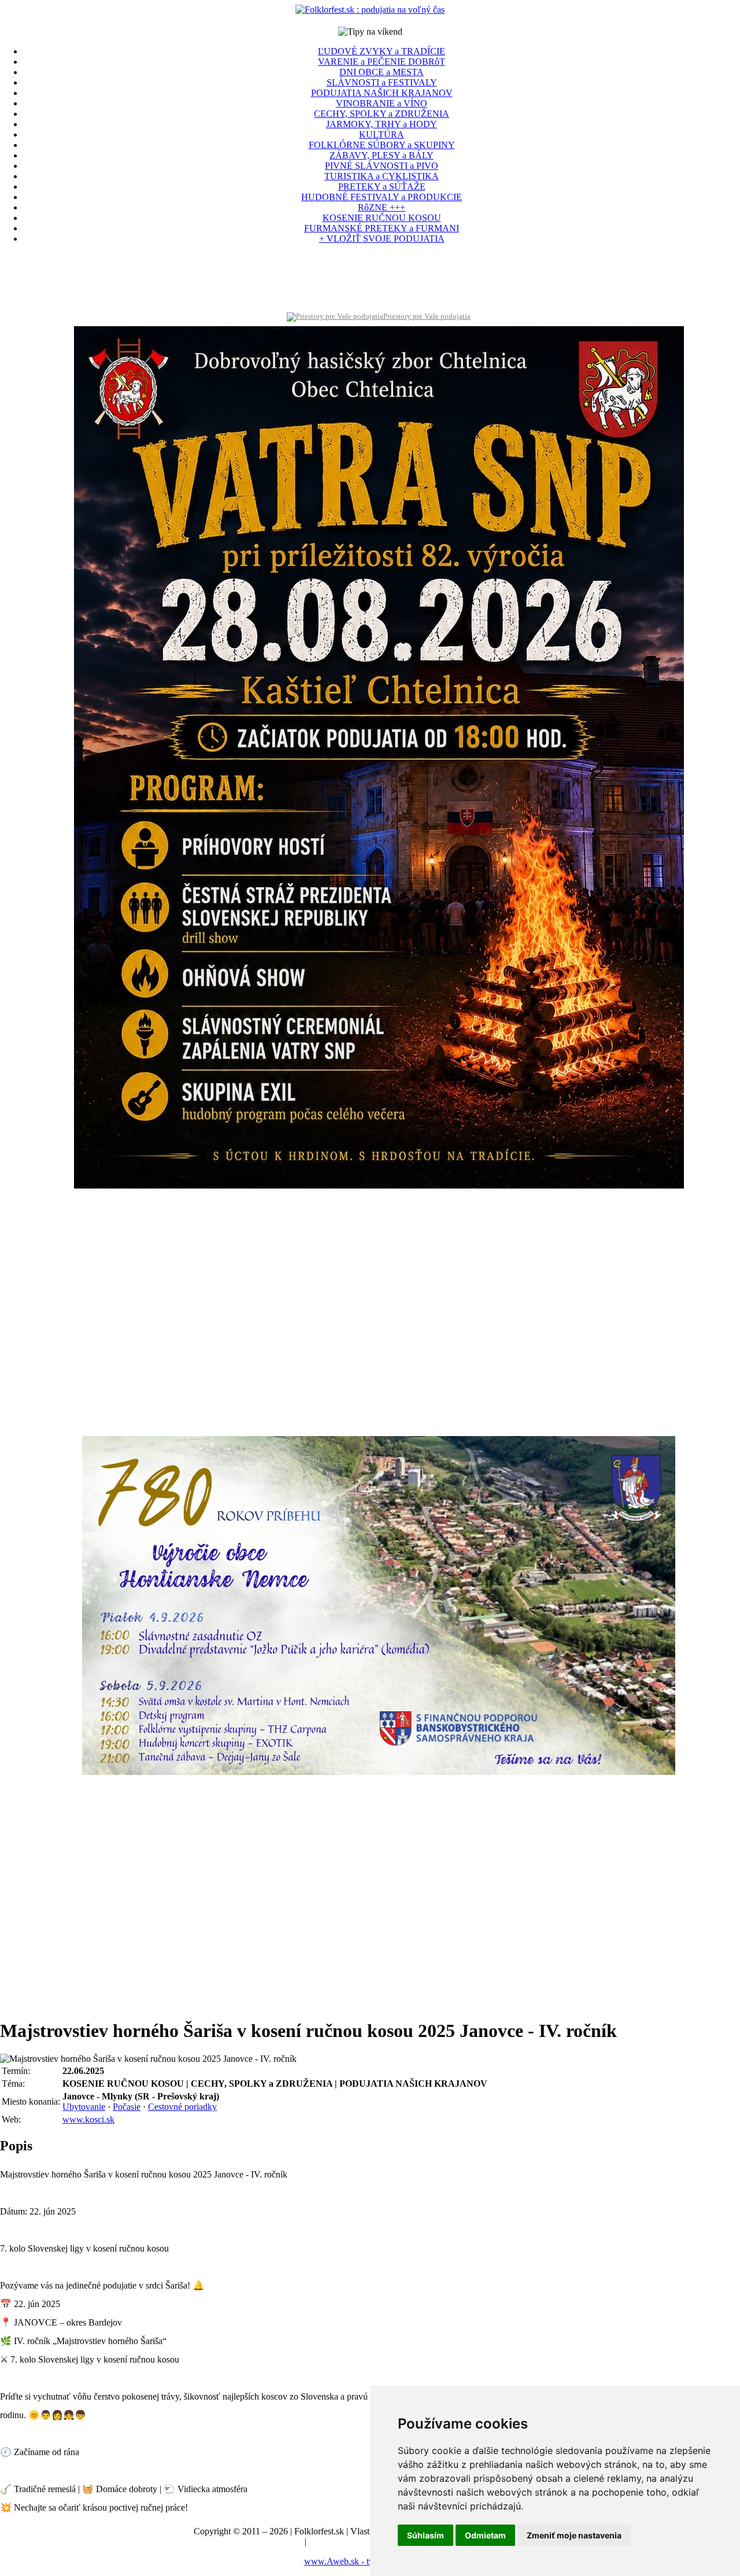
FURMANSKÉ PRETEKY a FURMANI (382, 228)
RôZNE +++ (382, 207)
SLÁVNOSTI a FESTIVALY (382, 82)
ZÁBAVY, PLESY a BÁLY (382, 155)
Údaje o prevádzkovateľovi (252, 2542)
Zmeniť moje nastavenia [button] (574, 2535)
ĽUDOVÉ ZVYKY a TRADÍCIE (382, 51)
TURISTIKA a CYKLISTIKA (382, 176)
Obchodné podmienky (349, 2542)
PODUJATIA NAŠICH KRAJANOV (382, 93)
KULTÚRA (382, 134)
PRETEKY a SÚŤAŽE (382, 187)
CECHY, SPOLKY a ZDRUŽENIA (382, 114)
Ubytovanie (84, 2107)
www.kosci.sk (88, 2119)
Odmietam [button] (485, 2535)
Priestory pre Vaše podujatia (427, 316)
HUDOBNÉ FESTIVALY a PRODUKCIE (382, 197)
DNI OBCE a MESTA (382, 72)
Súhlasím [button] (425, 2535)
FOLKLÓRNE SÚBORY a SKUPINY (382, 145)
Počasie (127, 2107)
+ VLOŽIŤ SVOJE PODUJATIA (382, 239)
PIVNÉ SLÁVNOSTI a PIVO (382, 166)
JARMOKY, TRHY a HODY (382, 124)
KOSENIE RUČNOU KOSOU (382, 218)
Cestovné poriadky (182, 2107)
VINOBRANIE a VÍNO (382, 103)
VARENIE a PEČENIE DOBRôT (382, 62)
